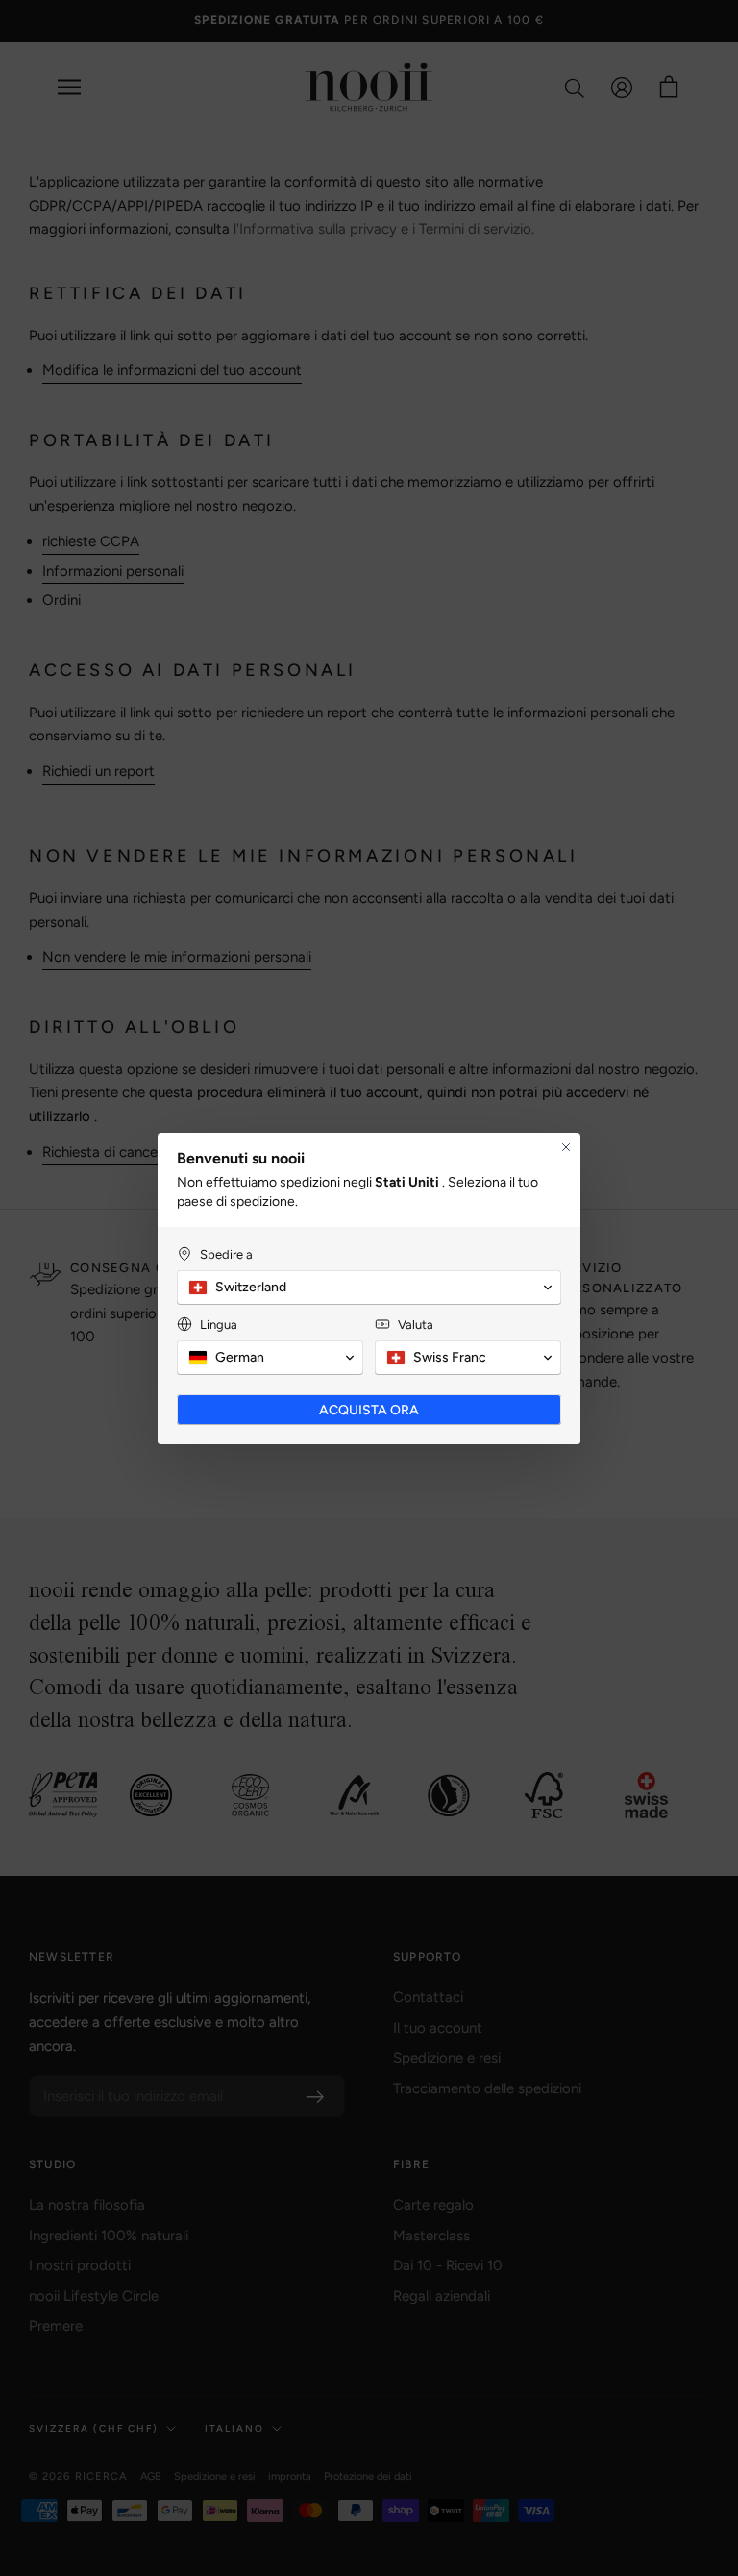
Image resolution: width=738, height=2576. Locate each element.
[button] (369, 1288)
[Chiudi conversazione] (566, 1147)
